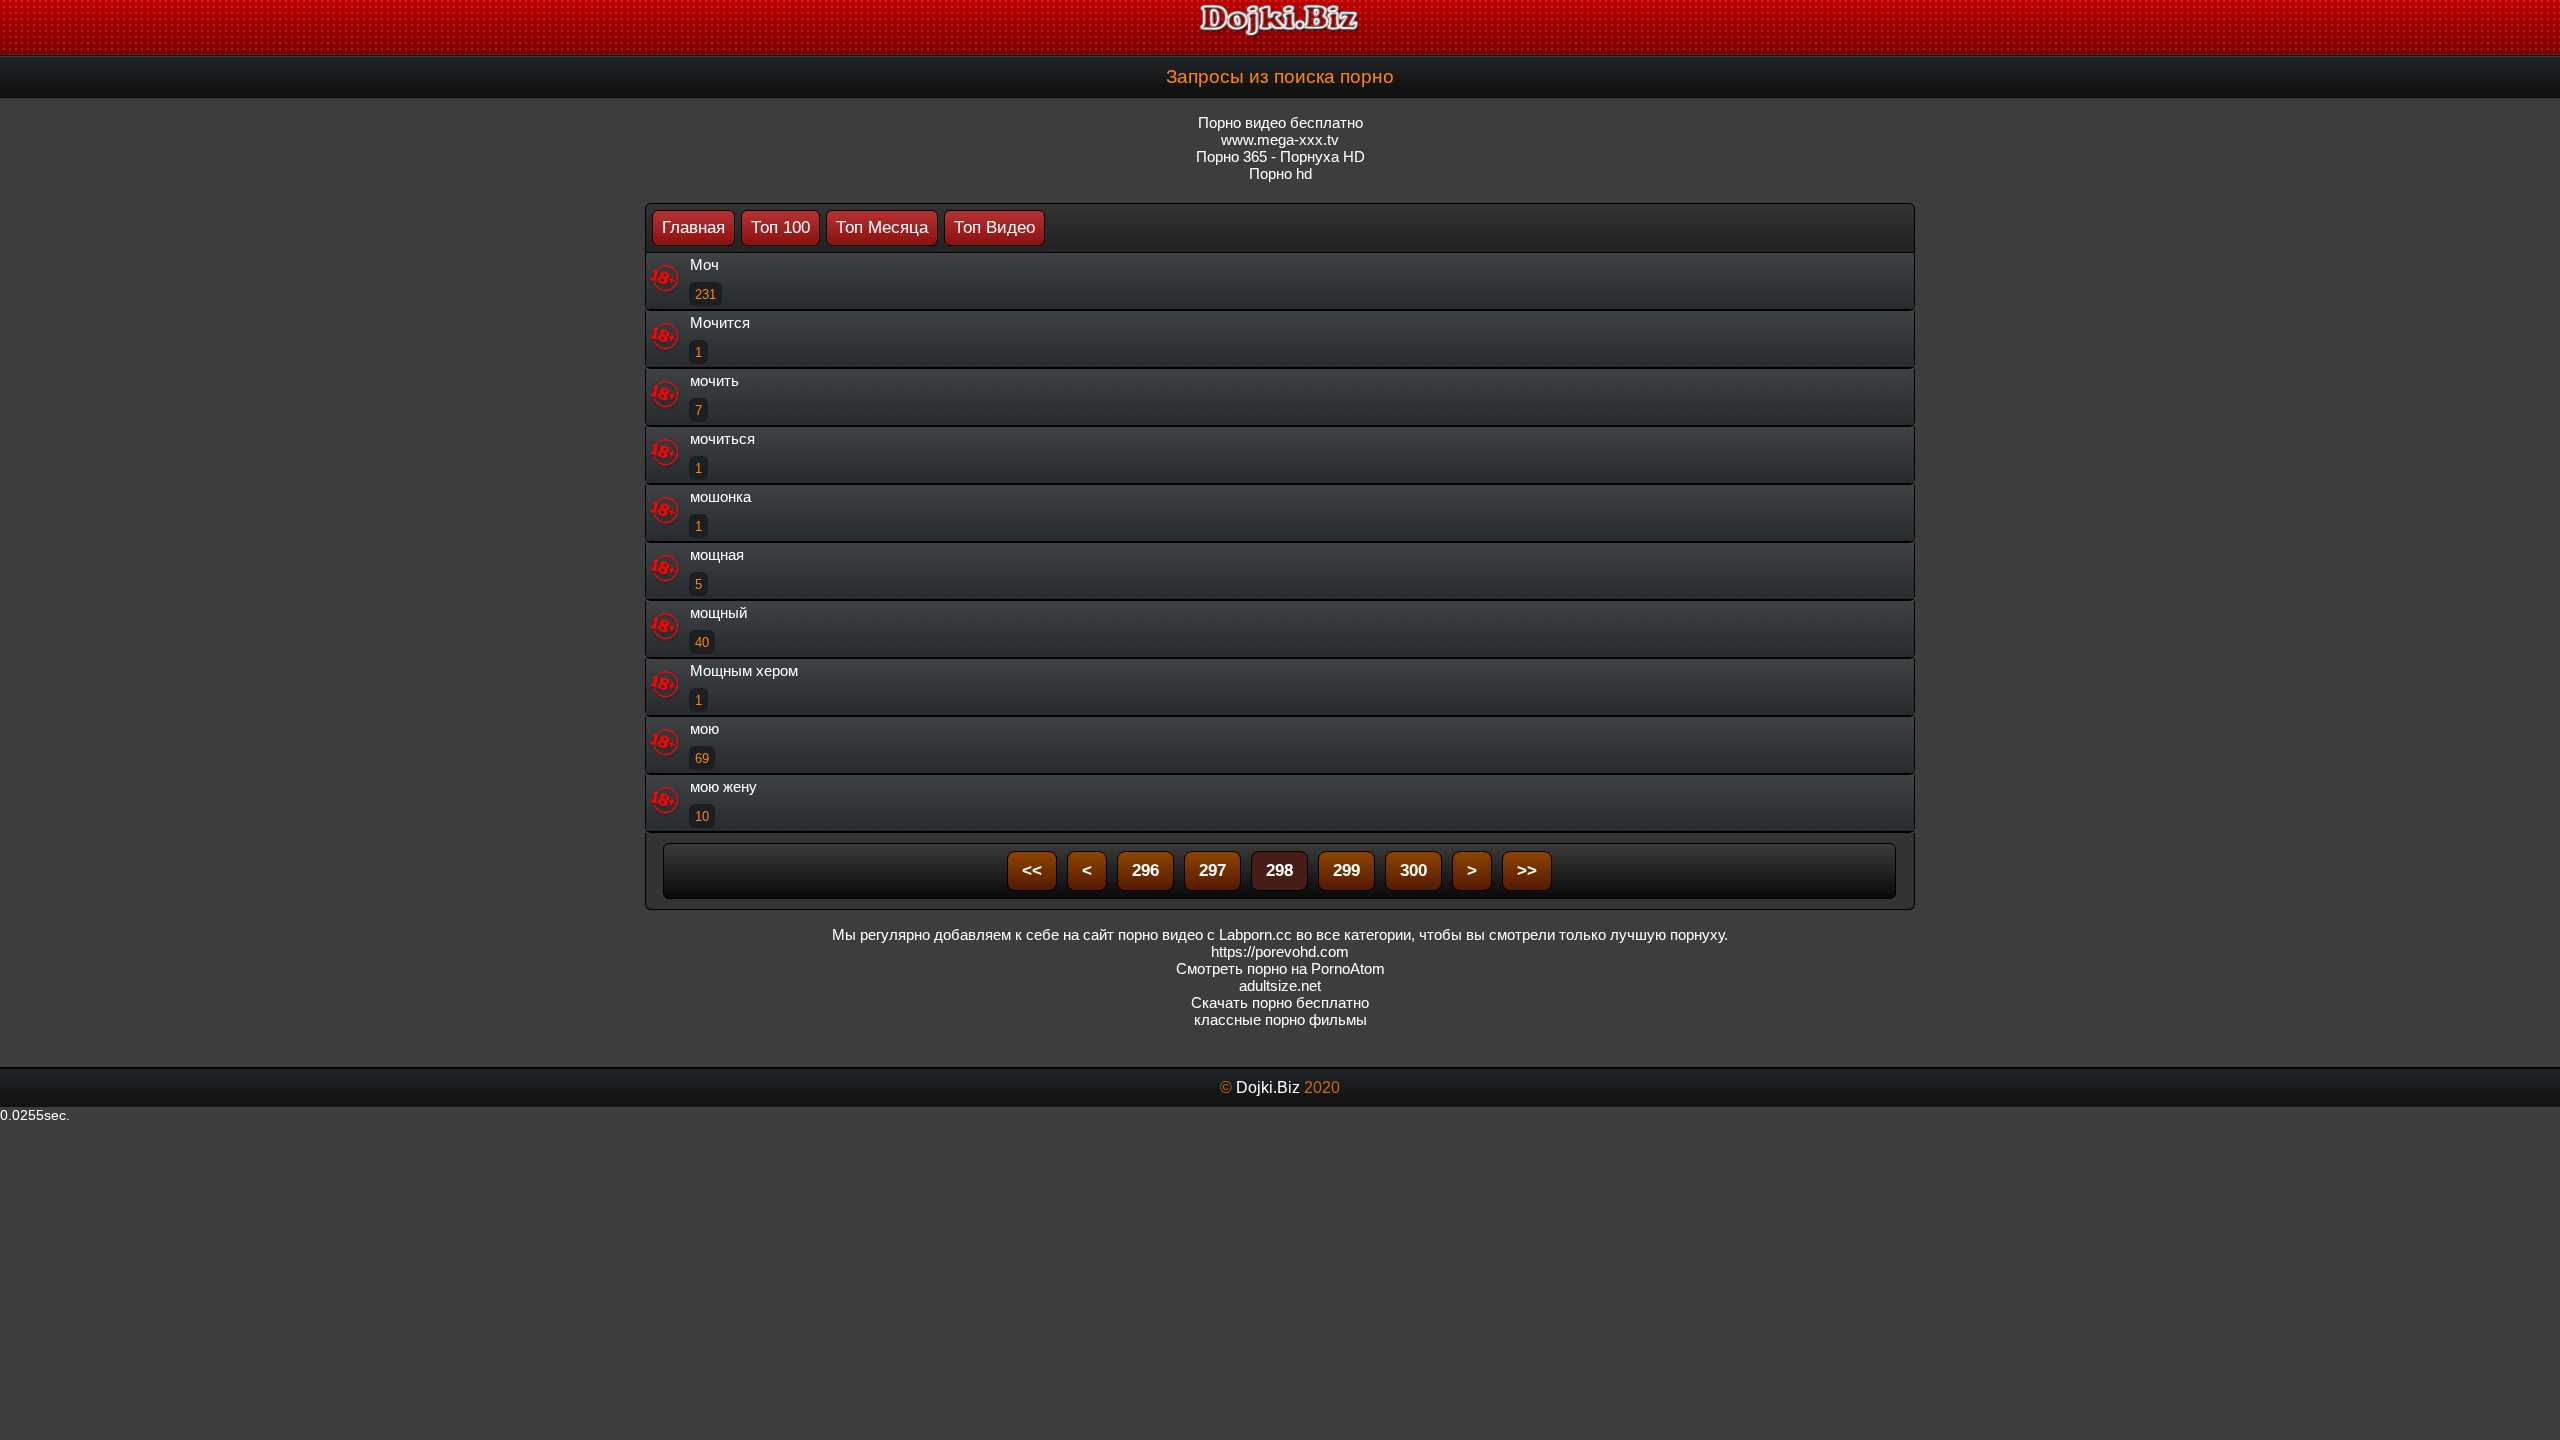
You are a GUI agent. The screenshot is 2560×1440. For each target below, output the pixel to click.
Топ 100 (780, 227)
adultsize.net (1280, 985)
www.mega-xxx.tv (1280, 139)
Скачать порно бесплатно (1280, 1002)
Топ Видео (994, 227)
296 (1145, 870)
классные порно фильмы (1280, 1019)
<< (1032, 870)
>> (1527, 870)
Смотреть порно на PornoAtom (1280, 968)
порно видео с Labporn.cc (1205, 934)
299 (1346, 870)
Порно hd (1280, 173)
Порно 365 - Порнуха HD (1280, 156)
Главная (693, 227)
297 (1212, 870)
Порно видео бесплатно (1280, 122)
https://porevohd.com (1280, 951)
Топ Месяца (882, 227)
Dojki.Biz (1268, 1087)
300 (1413, 870)
